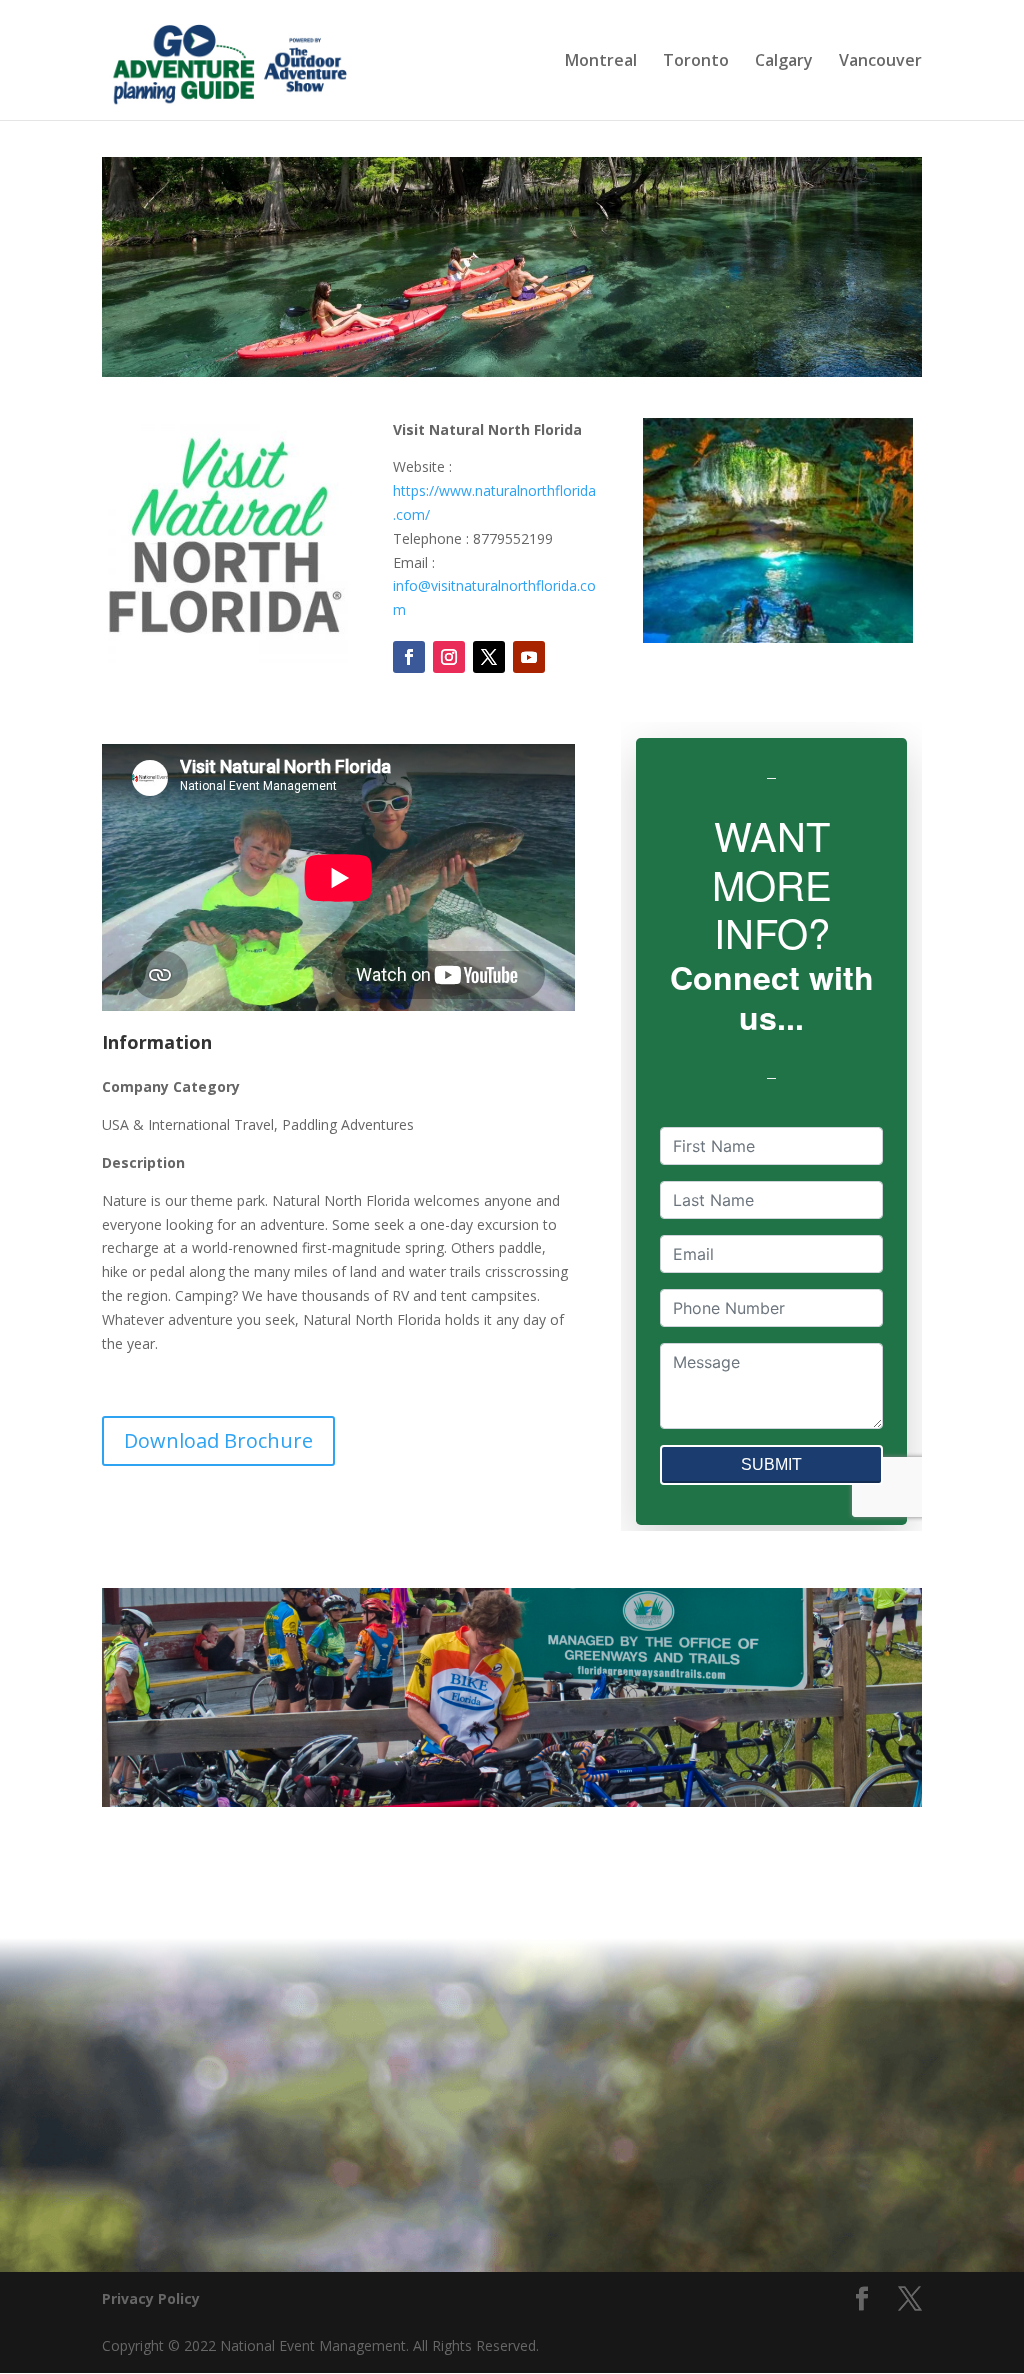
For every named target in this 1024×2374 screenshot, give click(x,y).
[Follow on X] (489, 657)
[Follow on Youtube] (529, 657)
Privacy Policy (151, 2298)
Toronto (696, 62)
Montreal (601, 62)
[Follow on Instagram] (449, 657)
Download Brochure (218, 1440)
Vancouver (880, 62)
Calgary (784, 62)
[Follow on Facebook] (409, 657)
